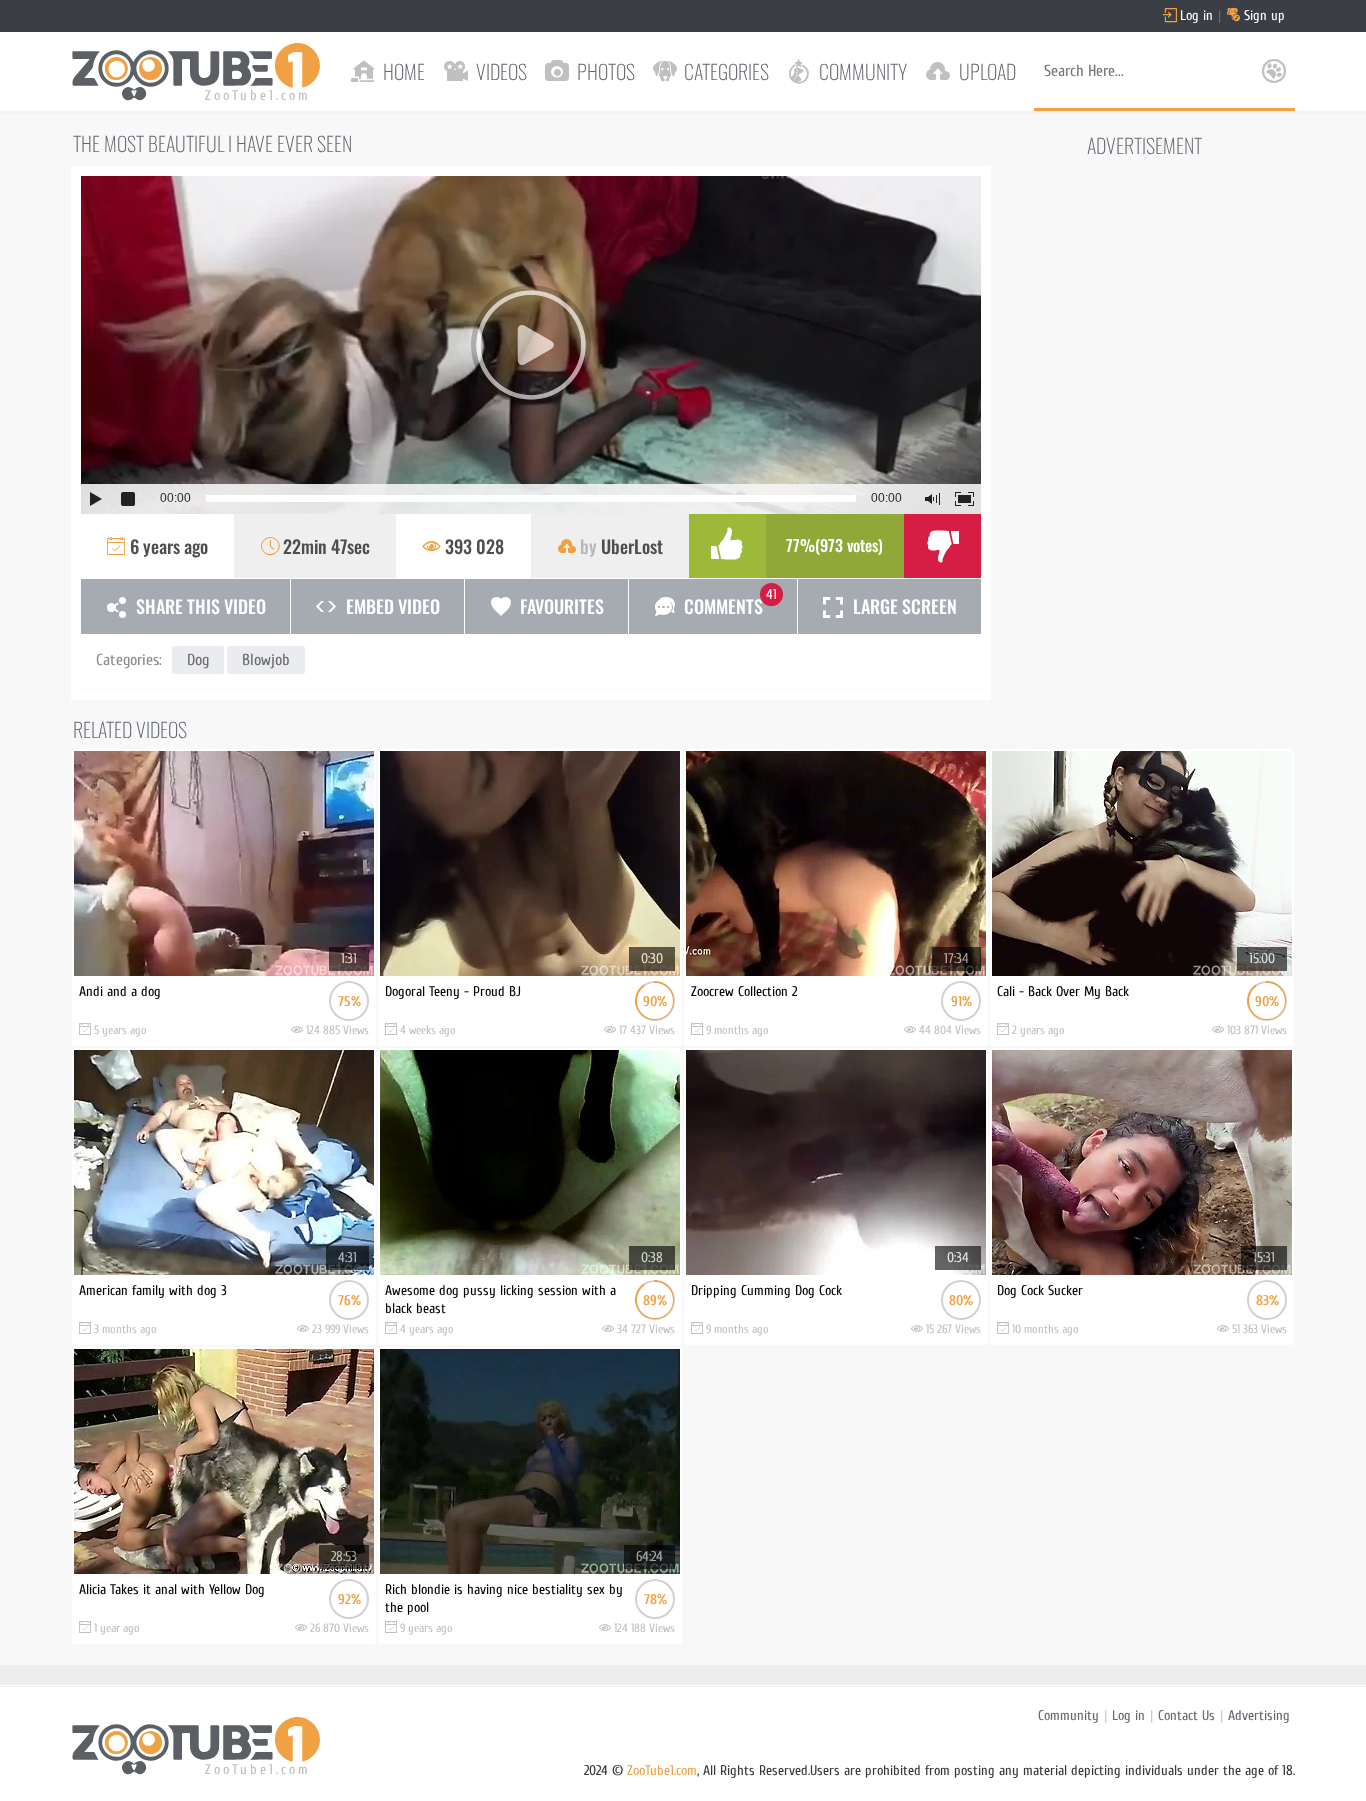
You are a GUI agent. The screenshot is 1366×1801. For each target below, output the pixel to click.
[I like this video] (727, 546)
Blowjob (266, 660)
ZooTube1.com (662, 1770)
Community (1068, 1715)
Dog (198, 660)
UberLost (632, 546)
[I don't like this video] (942, 546)
